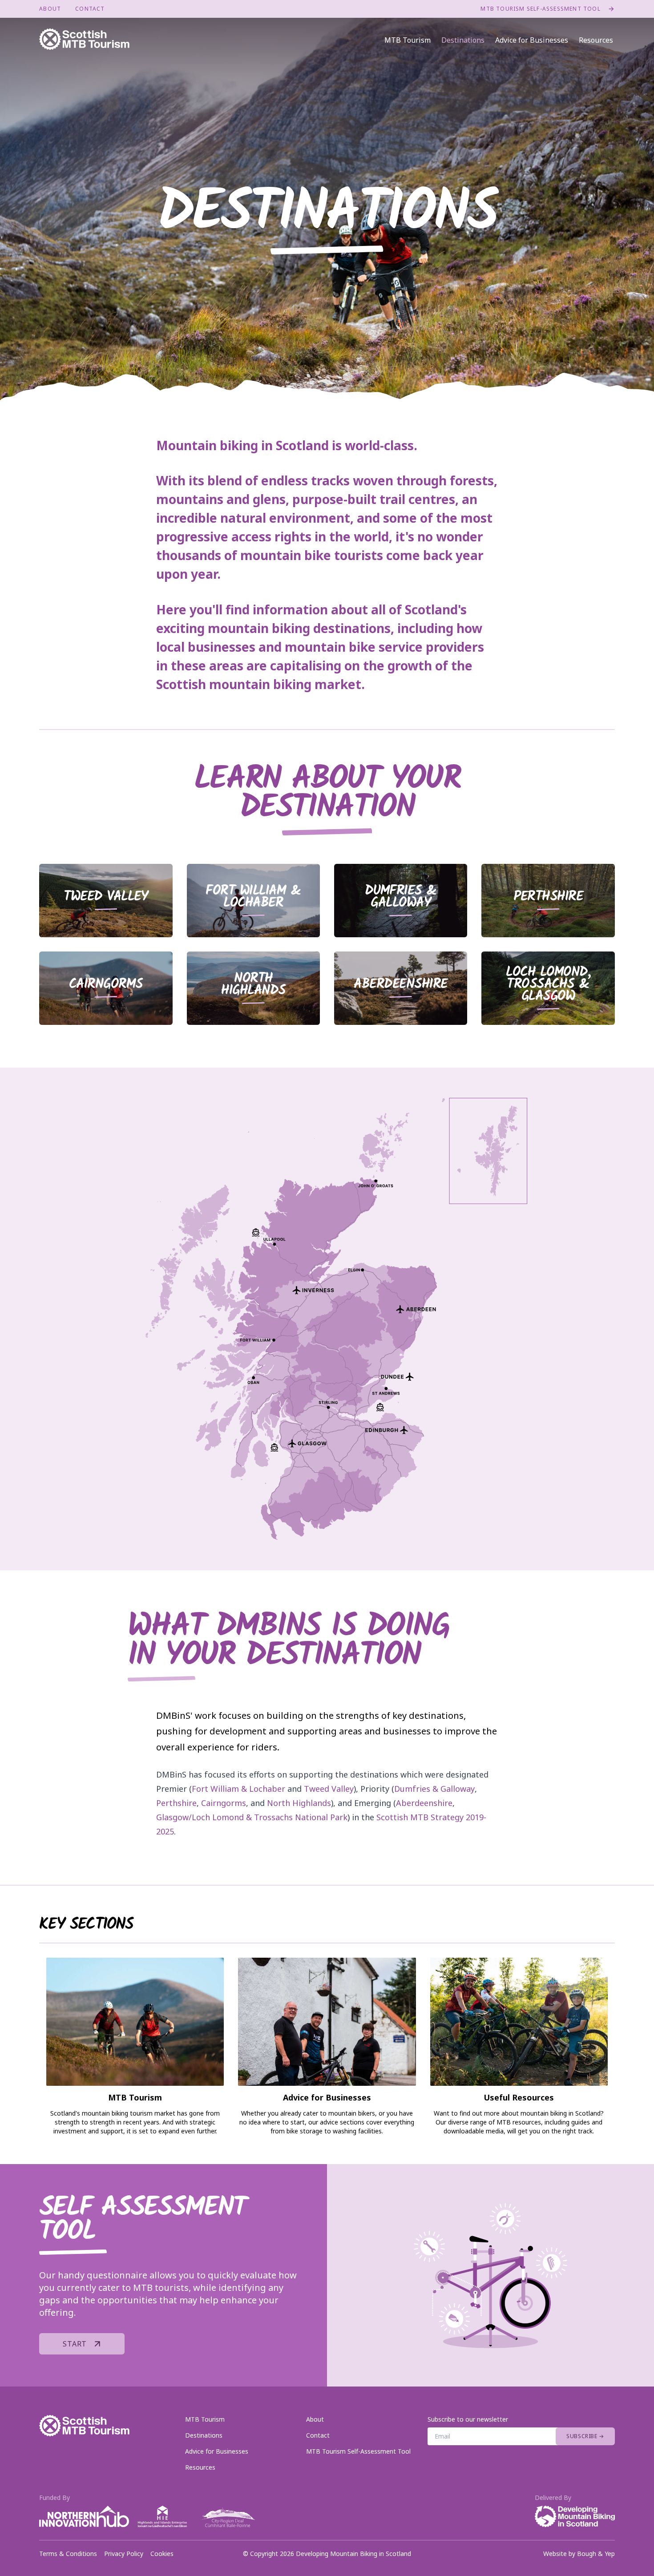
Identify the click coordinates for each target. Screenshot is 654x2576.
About (50, 9)
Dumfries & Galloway (434, 1789)
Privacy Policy (124, 2554)
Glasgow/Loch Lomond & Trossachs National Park (252, 1817)
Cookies (162, 2554)
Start (75, 2344)
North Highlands (299, 1803)
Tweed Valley (329, 1789)
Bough (587, 2554)
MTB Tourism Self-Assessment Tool (540, 9)
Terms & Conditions (68, 2554)
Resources (596, 40)
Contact (90, 9)
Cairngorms (224, 1803)
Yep (610, 2554)
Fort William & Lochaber (238, 1789)
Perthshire (176, 1803)
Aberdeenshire (424, 1803)
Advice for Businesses (532, 40)
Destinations (463, 40)
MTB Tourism (408, 40)
